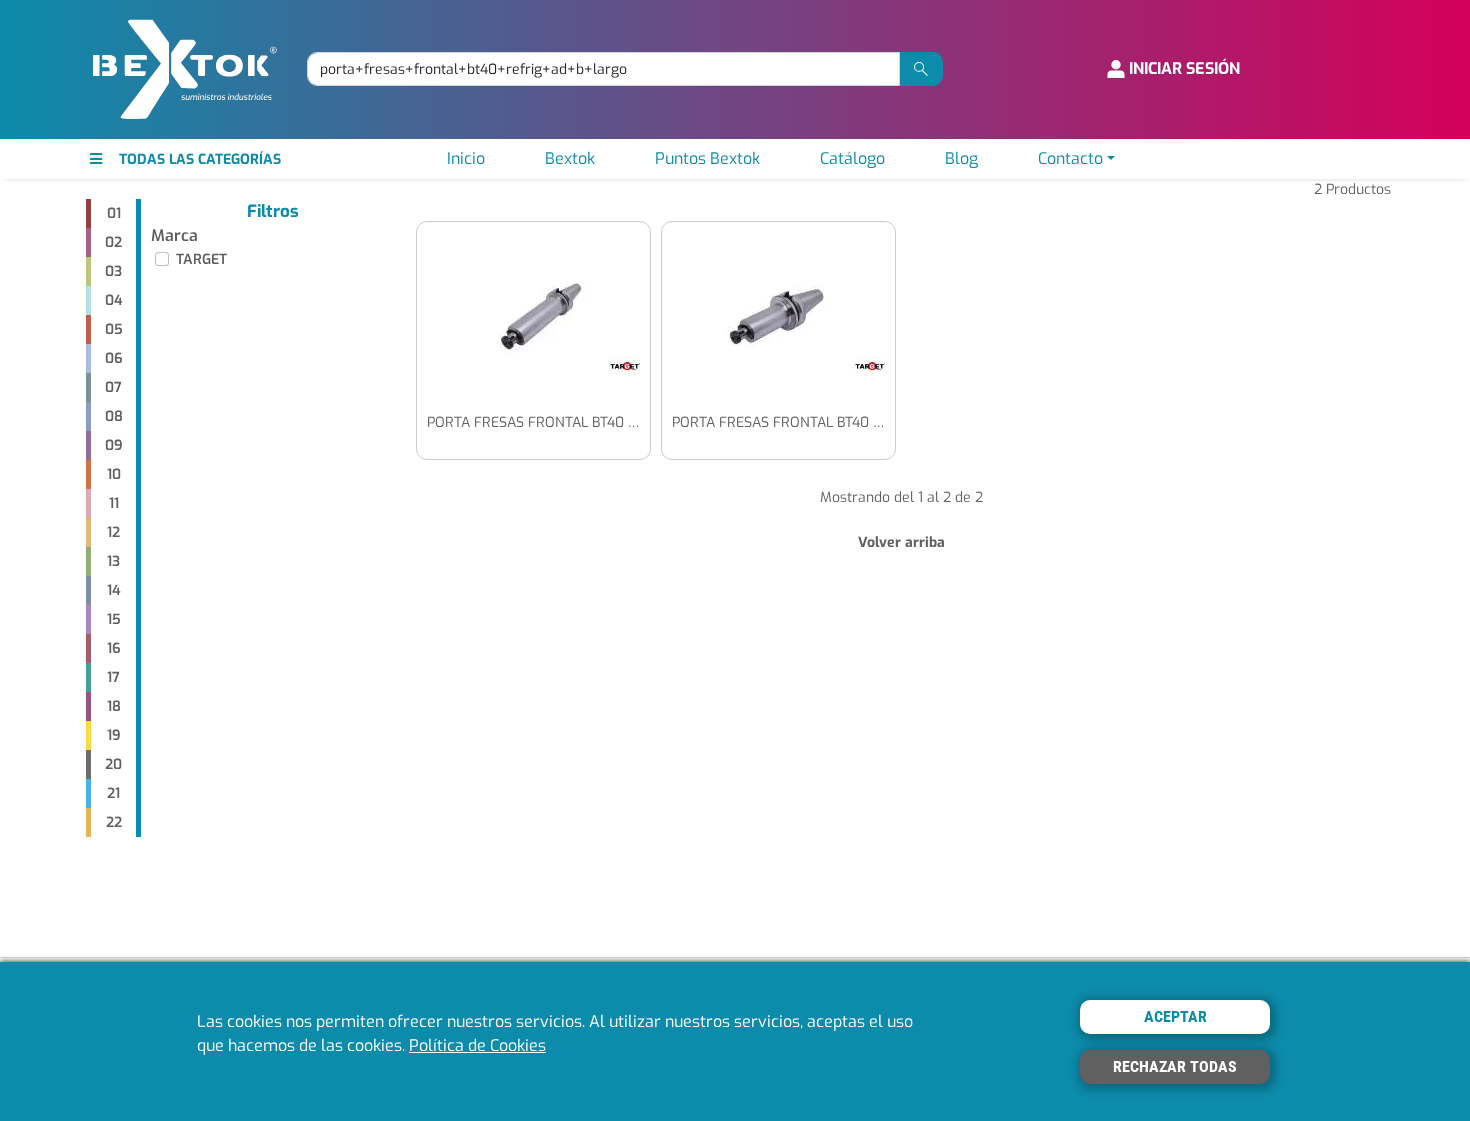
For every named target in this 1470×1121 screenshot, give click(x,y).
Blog (961, 158)
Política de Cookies (477, 1045)
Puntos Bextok (707, 158)
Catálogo (852, 158)
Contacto (1070, 158)
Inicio (466, 158)
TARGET (201, 259)
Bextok (570, 158)
